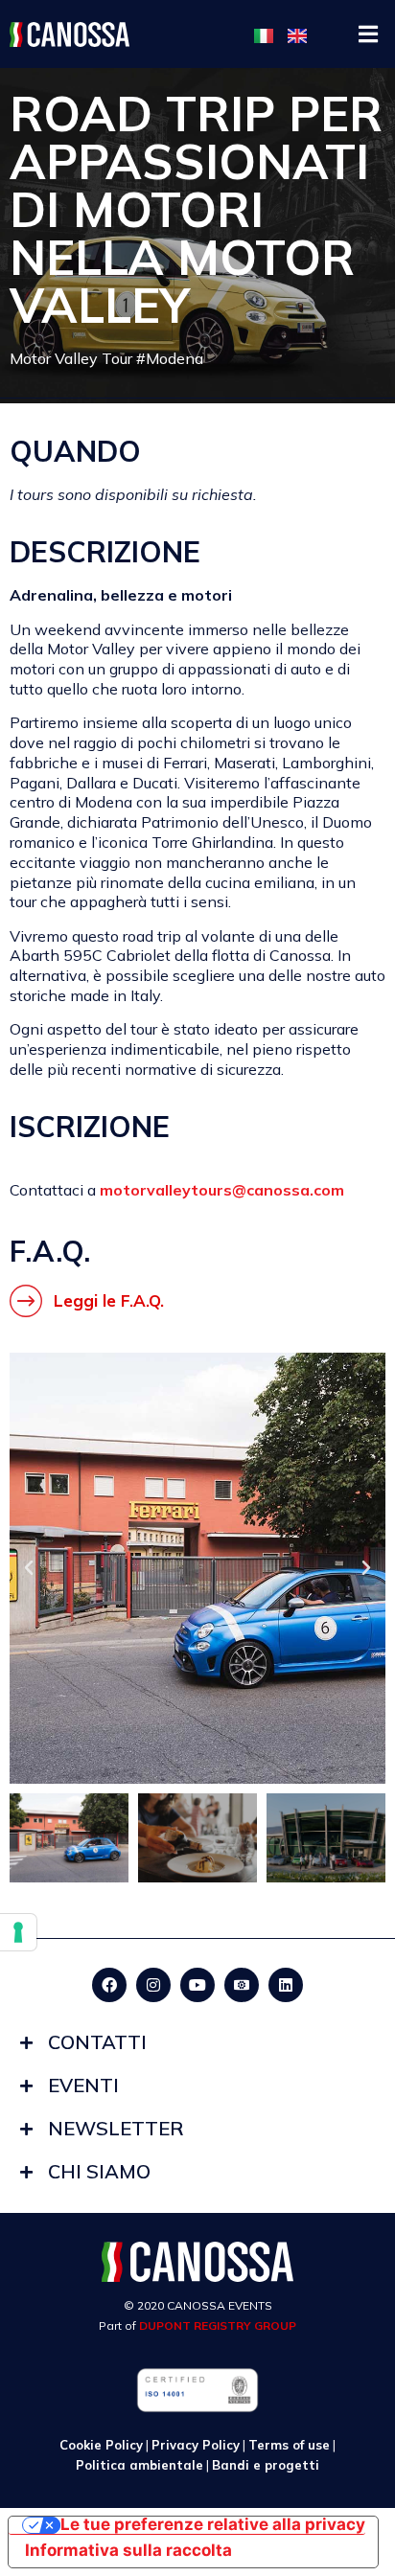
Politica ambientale (139, 2465)
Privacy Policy (196, 2445)
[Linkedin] (286, 1985)
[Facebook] (109, 1985)
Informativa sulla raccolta (128, 2550)
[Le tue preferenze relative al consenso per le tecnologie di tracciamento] (18, 1932)
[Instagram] (153, 1985)
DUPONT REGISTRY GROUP (218, 2325)
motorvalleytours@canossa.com (222, 1190)
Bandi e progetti (266, 2465)
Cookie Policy (101, 2445)
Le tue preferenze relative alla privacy (213, 2526)
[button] (369, 34)
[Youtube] (197, 1985)
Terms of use (289, 2445)
